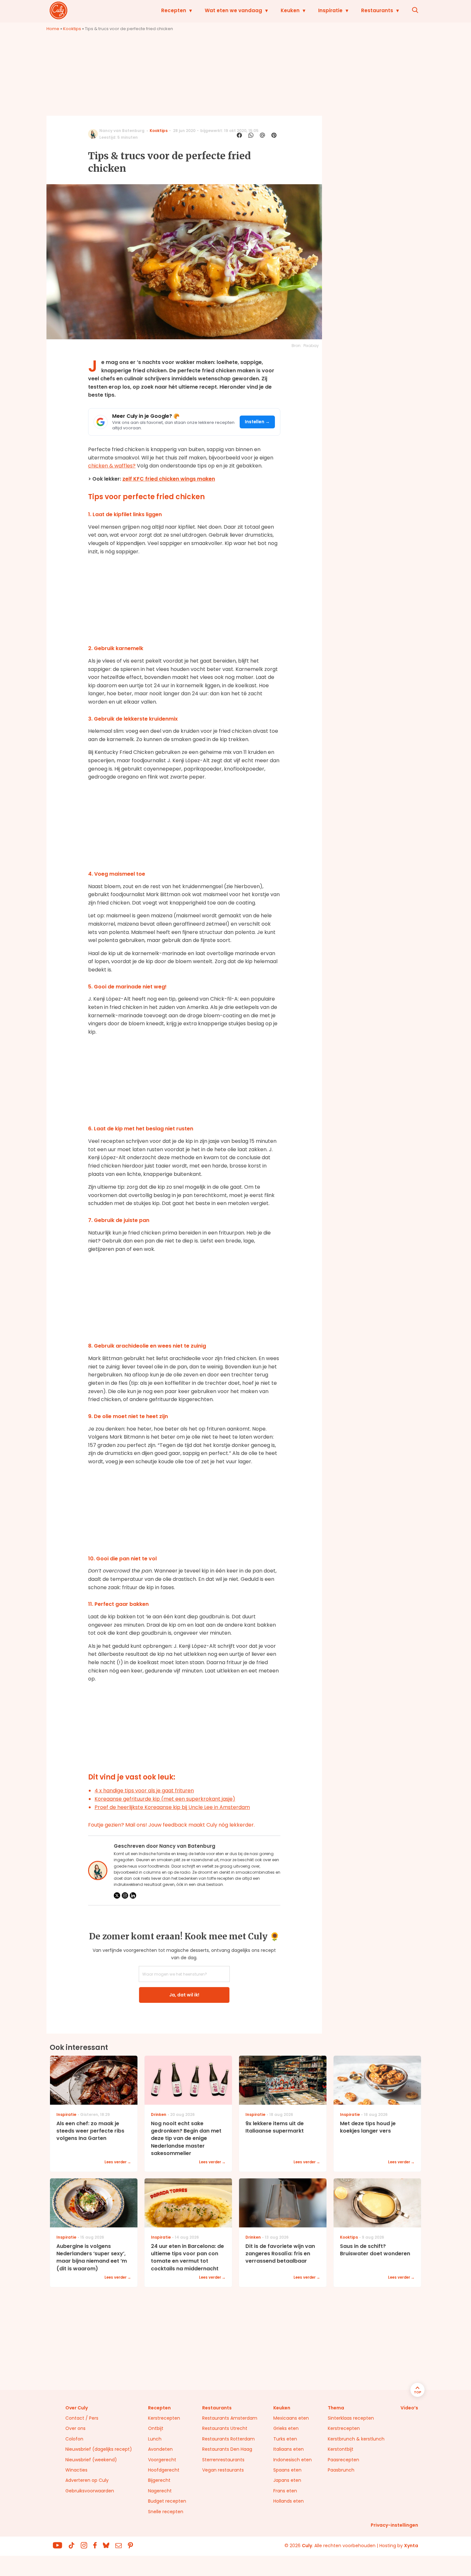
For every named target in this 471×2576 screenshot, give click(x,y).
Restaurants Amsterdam (230, 2418)
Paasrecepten (343, 2460)
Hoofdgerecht (164, 2470)
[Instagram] (125, 1895)
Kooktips (72, 29)
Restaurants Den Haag (227, 2449)
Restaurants (377, 10)
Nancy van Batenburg (122, 131)
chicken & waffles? (112, 466)
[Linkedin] (133, 1895)
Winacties (76, 2470)
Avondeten (160, 2449)
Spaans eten (287, 2470)
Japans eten (287, 2480)
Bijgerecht (159, 2480)
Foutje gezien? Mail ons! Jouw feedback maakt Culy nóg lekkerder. (171, 1825)
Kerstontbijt (341, 2449)
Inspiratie (330, 10)
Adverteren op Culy (87, 2480)
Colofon (74, 2439)
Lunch (155, 2439)
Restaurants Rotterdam (228, 2439)
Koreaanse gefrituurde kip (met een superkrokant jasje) (165, 1799)
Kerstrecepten (164, 2418)
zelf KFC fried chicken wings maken (169, 479)
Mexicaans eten (291, 2418)
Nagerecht (160, 2491)
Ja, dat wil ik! (184, 1995)
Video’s (409, 2408)
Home (53, 29)
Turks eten (285, 2439)
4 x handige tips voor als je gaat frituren (144, 1791)
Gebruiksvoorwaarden (90, 2491)
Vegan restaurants (223, 2470)
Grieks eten (286, 2428)
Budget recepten (167, 2501)
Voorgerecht (162, 2460)
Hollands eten (289, 2501)
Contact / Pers (82, 2418)
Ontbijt (156, 2428)
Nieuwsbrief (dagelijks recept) (99, 2449)
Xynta (411, 2546)
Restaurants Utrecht (225, 2428)
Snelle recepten (166, 2512)
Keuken (290, 10)
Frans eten (285, 2491)
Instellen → (257, 422)
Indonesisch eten (293, 2460)
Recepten (174, 10)
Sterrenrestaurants (223, 2460)
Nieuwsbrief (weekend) (91, 2460)
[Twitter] (117, 1895)
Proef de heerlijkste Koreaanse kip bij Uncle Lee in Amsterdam (172, 1807)
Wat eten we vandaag (233, 10)
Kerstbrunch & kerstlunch (356, 2439)
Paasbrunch (341, 2470)
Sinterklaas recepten (351, 2418)
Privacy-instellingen (394, 2525)
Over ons (75, 2428)
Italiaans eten (289, 2449)
